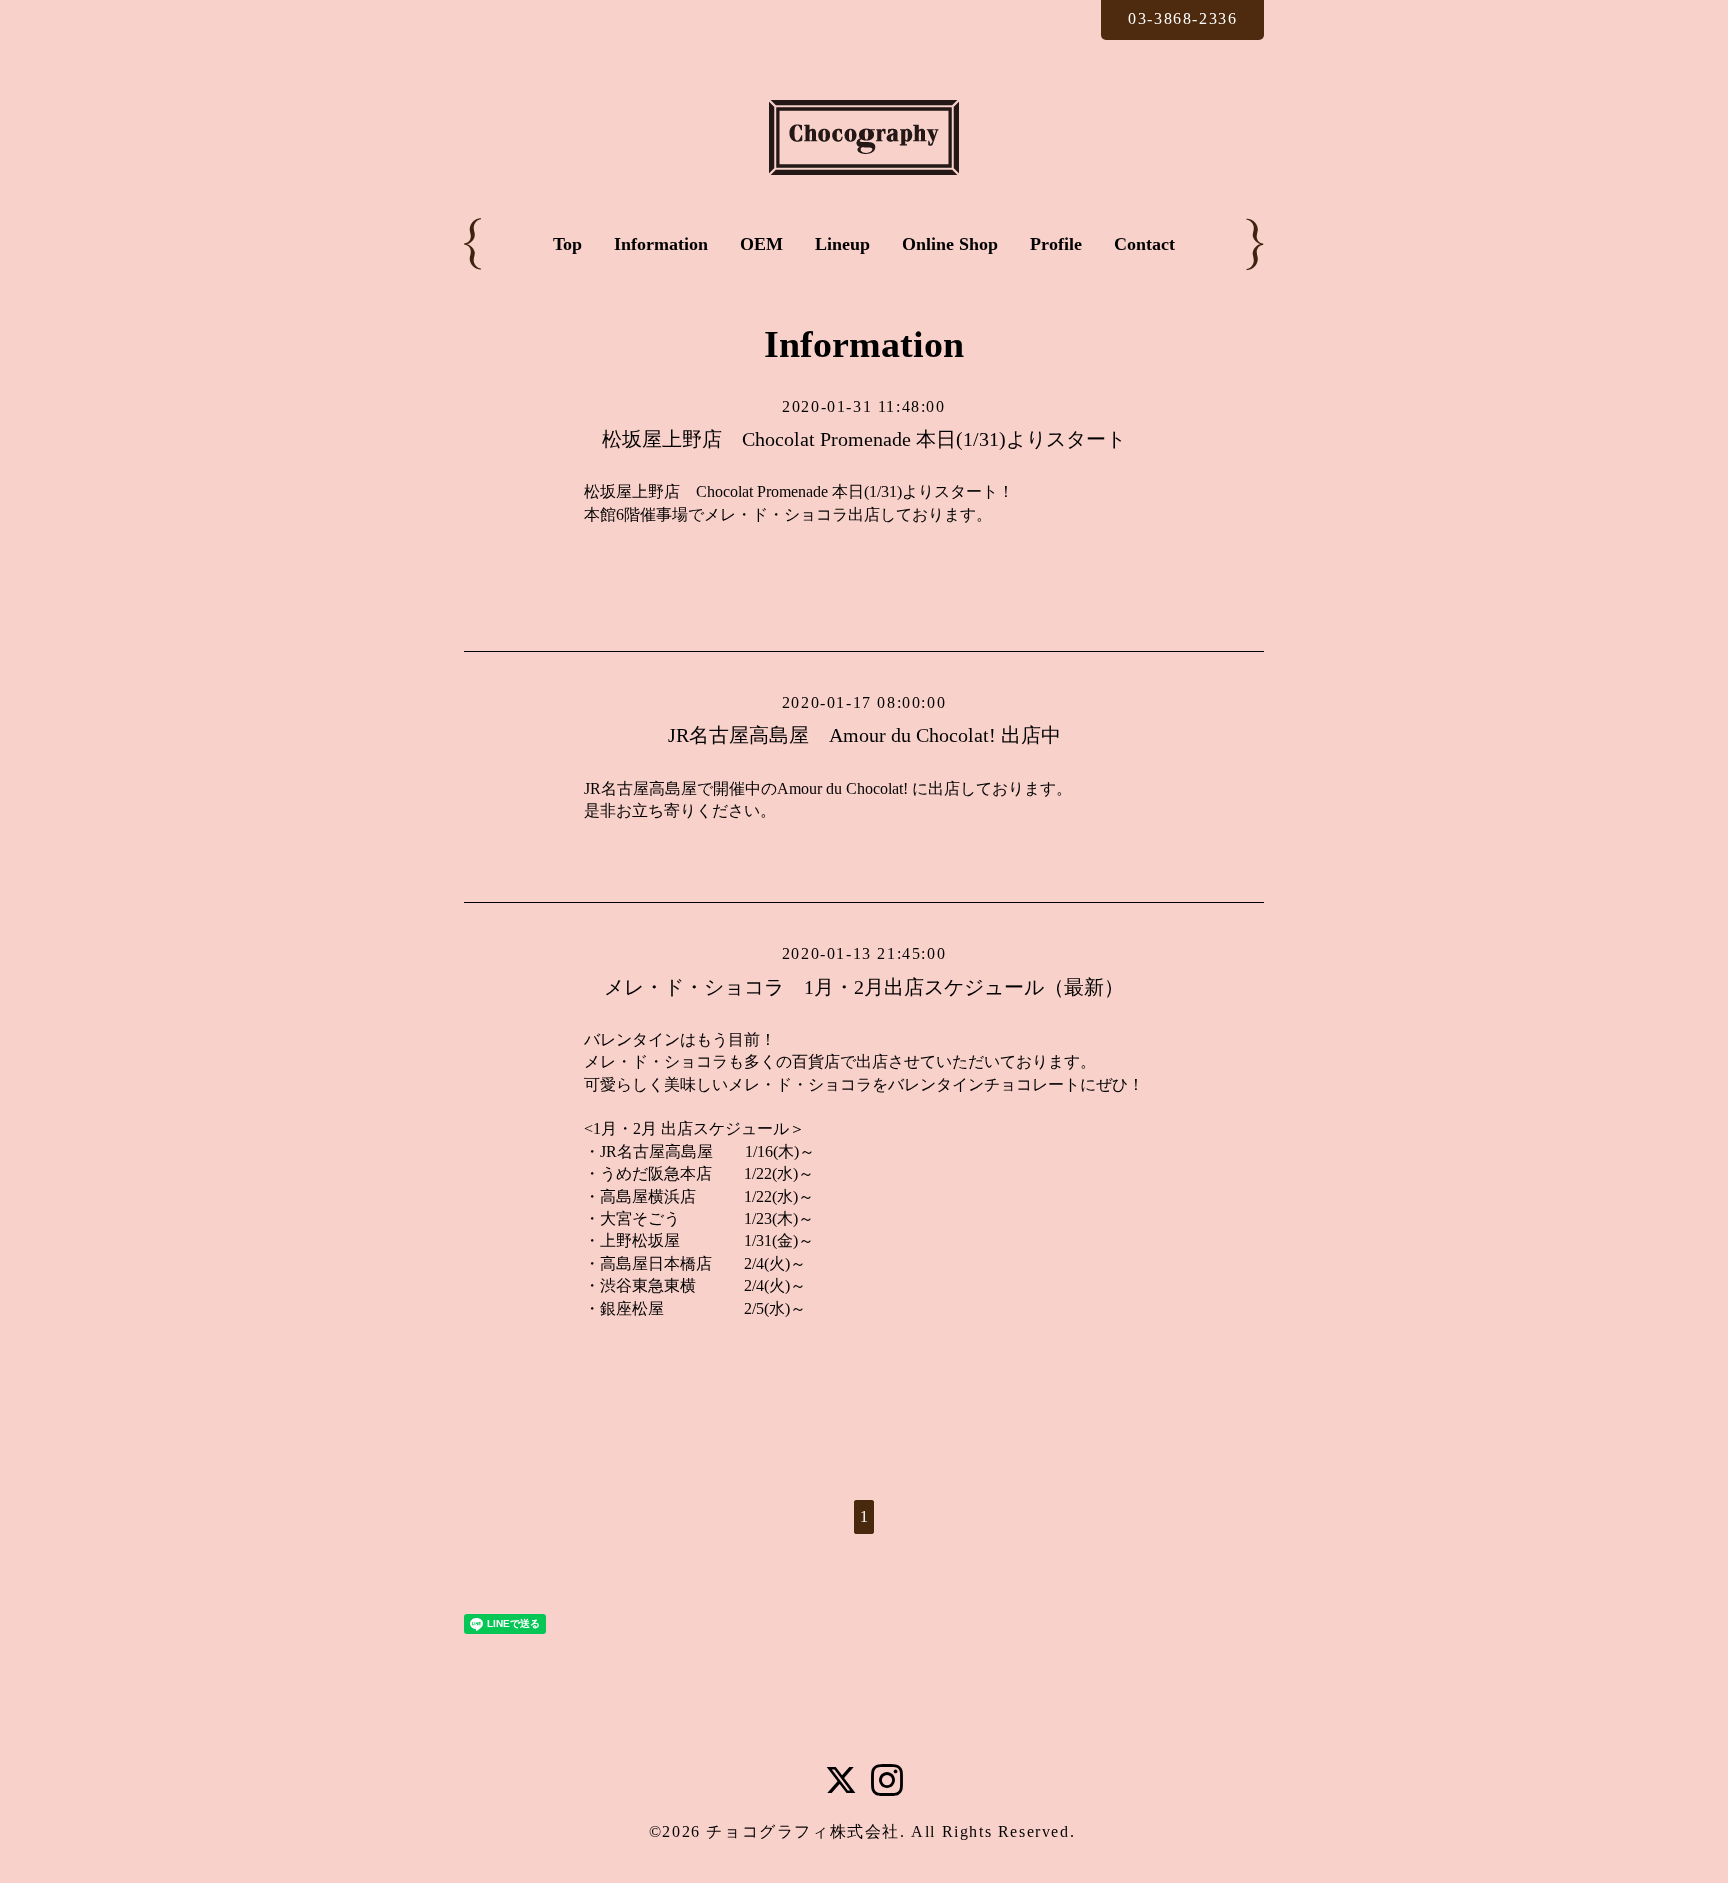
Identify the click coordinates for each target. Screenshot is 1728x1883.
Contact (1144, 244)
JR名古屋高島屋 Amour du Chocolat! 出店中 (864, 735)
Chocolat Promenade (762, 491)
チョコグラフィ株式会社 (803, 1831)
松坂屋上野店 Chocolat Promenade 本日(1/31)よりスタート (864, 439)
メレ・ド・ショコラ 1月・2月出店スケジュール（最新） (864, 987)
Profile (1056, 244)
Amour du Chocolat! (842, 788)
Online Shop (950, 244)
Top (567, 244)
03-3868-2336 (1182, 18)
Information (661, 244)
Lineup (842, 244)
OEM (761, 244)
